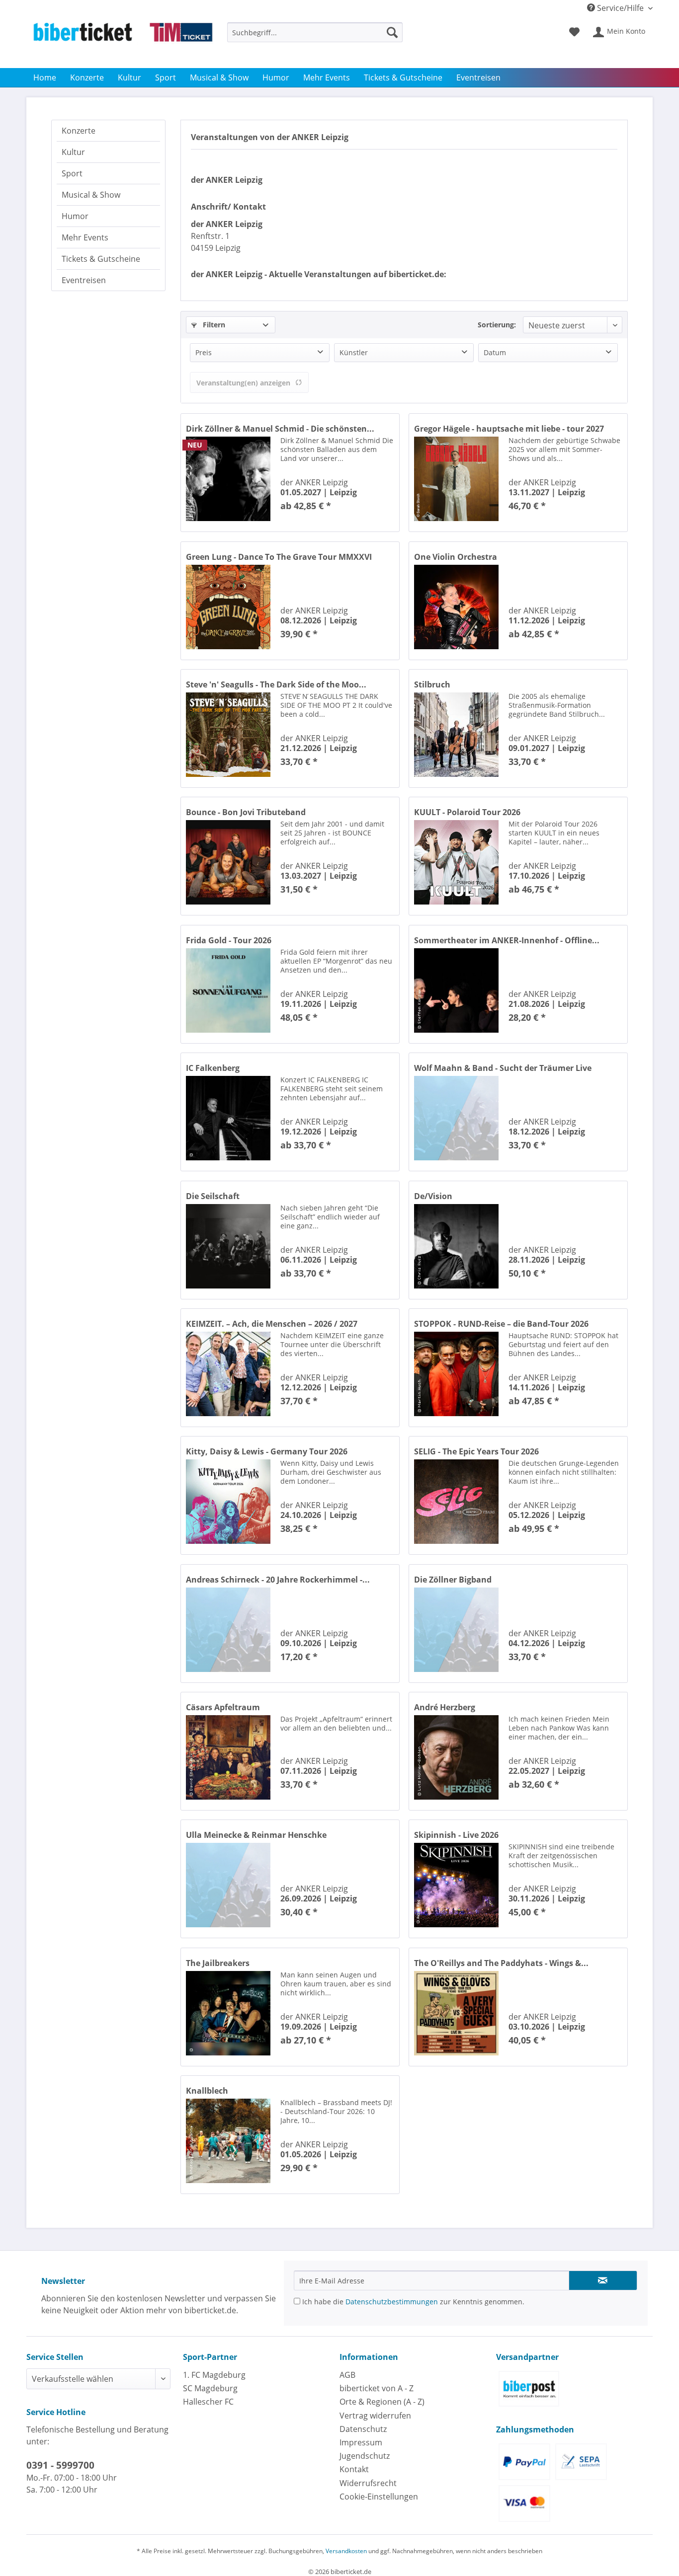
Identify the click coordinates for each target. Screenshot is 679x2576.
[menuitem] (315, 37)
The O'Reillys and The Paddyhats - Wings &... (501, 1963)
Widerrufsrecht (368, 2483)
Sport (72, 173)
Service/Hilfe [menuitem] (620, 8)
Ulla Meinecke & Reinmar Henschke (256, 1835)
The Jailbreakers (218, 1963)
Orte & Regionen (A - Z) (382, 2402)
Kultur (73, 152)
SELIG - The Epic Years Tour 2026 (476, 1451)
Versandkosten (346, 2551)
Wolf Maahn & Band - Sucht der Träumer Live (503, 1068)
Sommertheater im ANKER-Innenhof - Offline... (507, 940)
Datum (495, 352)
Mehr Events (85, 237)
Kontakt (354, 2469)
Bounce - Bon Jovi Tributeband (246, 812)
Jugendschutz (365, 2456)
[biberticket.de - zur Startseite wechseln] (123, 43)
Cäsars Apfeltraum (223, 1707)
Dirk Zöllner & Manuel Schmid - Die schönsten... (280, 429)
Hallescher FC (208, 2402)
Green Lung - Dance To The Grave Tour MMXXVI (279, 557)
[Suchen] (392, 32)
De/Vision (433, 1196)
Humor (75, 216)
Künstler (354, 352)
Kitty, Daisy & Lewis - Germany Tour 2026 (267, 1451)
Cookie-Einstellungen (379, 2497)
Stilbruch (432, 684)
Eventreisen (84, 280)
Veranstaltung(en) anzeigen (243, 383)
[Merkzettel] (574, 32)
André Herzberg (445, 1707)
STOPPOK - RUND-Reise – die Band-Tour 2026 (501, 1324)
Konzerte (79, 131)
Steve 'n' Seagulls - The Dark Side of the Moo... (276, 684)
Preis (204, 352)
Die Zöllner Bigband (453, 1580)
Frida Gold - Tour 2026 (229, 940)
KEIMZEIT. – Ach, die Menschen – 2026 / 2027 (272, 1324)
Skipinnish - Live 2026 (456, 1835)
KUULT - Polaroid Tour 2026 (467, 812)
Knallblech (207, 2091)
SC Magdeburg (210, 2388)
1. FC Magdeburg (214, 2375)
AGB (347, 2375)
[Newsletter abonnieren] (603, 2280)
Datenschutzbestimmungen (392, 2302)
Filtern (213, 325)
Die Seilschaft (213, 1196)
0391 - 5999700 (60, 2465)
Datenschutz (363, 2429)
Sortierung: (497, 325)
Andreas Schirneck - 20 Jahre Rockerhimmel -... (278, 1580)
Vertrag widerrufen (375, 2416)
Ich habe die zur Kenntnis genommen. (412, 2302)
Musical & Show (91, 195)
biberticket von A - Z (377, 2388)
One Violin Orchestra (456, 557)
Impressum (361, 2442)
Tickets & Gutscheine (101, 259)
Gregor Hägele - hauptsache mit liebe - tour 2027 (509, 429)
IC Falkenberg (213, 1068)
